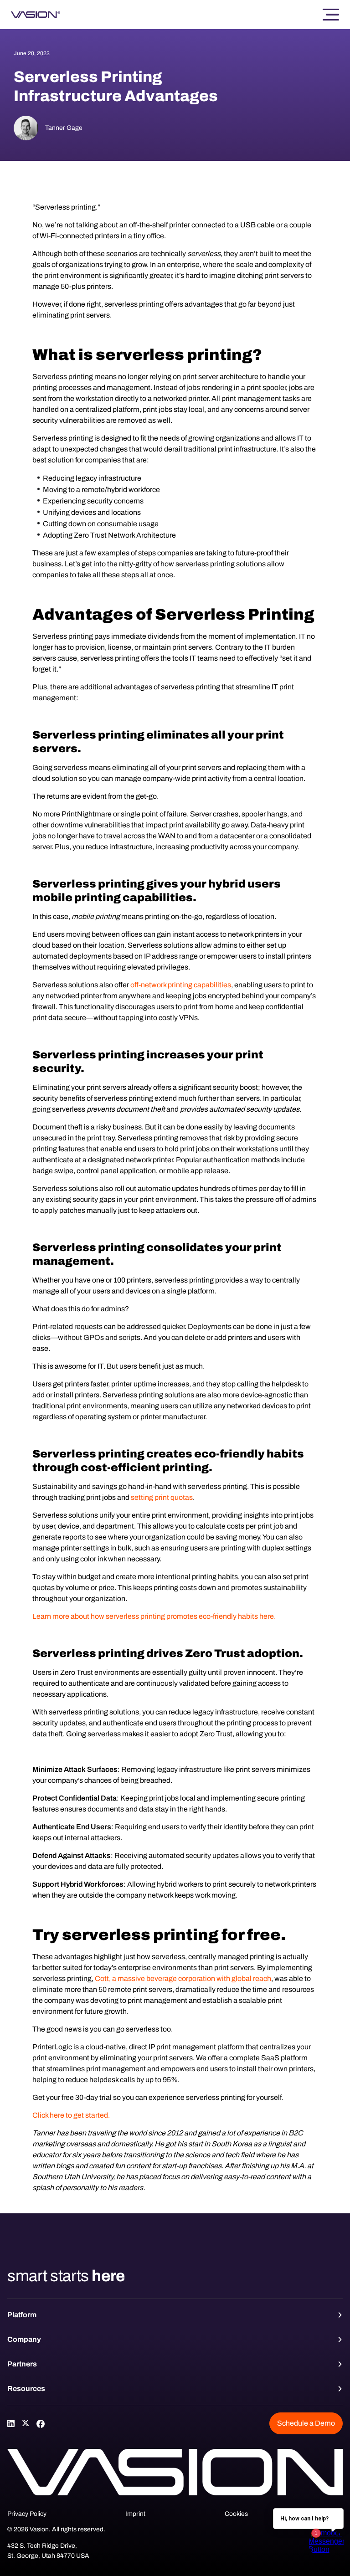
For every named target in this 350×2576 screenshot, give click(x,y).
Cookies (236, 2514)
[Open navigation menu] (331, 15)
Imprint (135, 2514)
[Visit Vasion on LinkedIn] (11, 2423)
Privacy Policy (27, 2514)
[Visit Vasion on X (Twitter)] (26, 2423)
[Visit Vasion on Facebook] (40, 2423)
